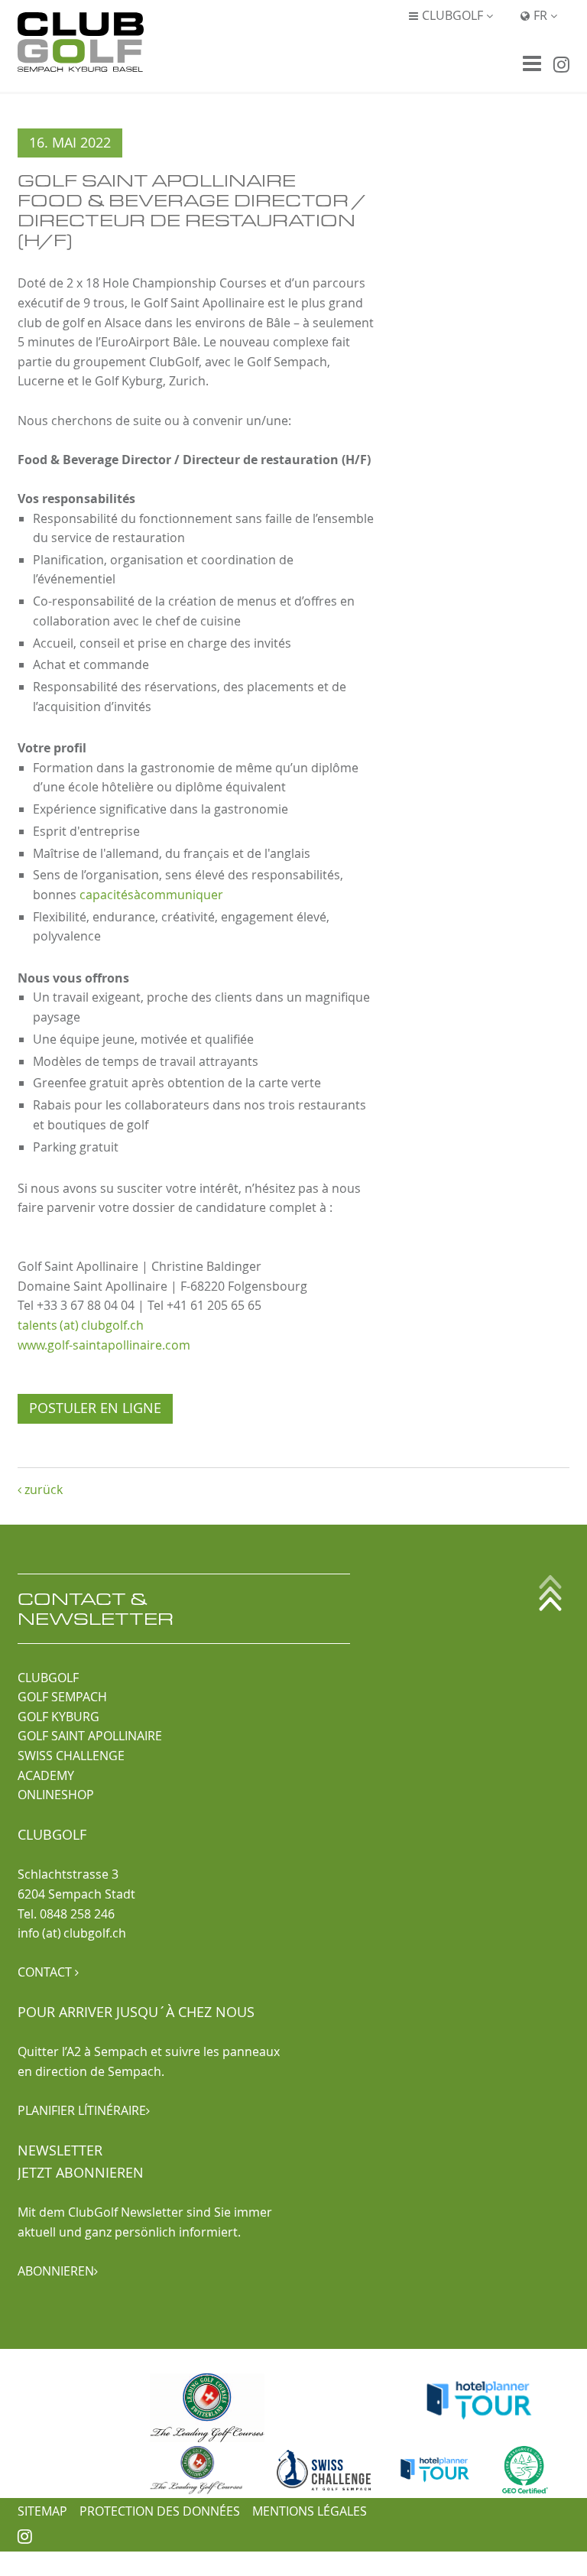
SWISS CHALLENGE (71, 1756)
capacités (107, 895)
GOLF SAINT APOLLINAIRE (90, 1736)
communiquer (182, 895)
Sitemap (42, 2511)
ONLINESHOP (56, 1795)
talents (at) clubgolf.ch (81, 1325)
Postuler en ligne (95, 1408)
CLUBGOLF (48, 1678)
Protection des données (160, 2511)
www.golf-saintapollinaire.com (104, 1345)
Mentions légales (310, 2511)
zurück (40, 1489)
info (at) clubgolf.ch (72, 1933)
